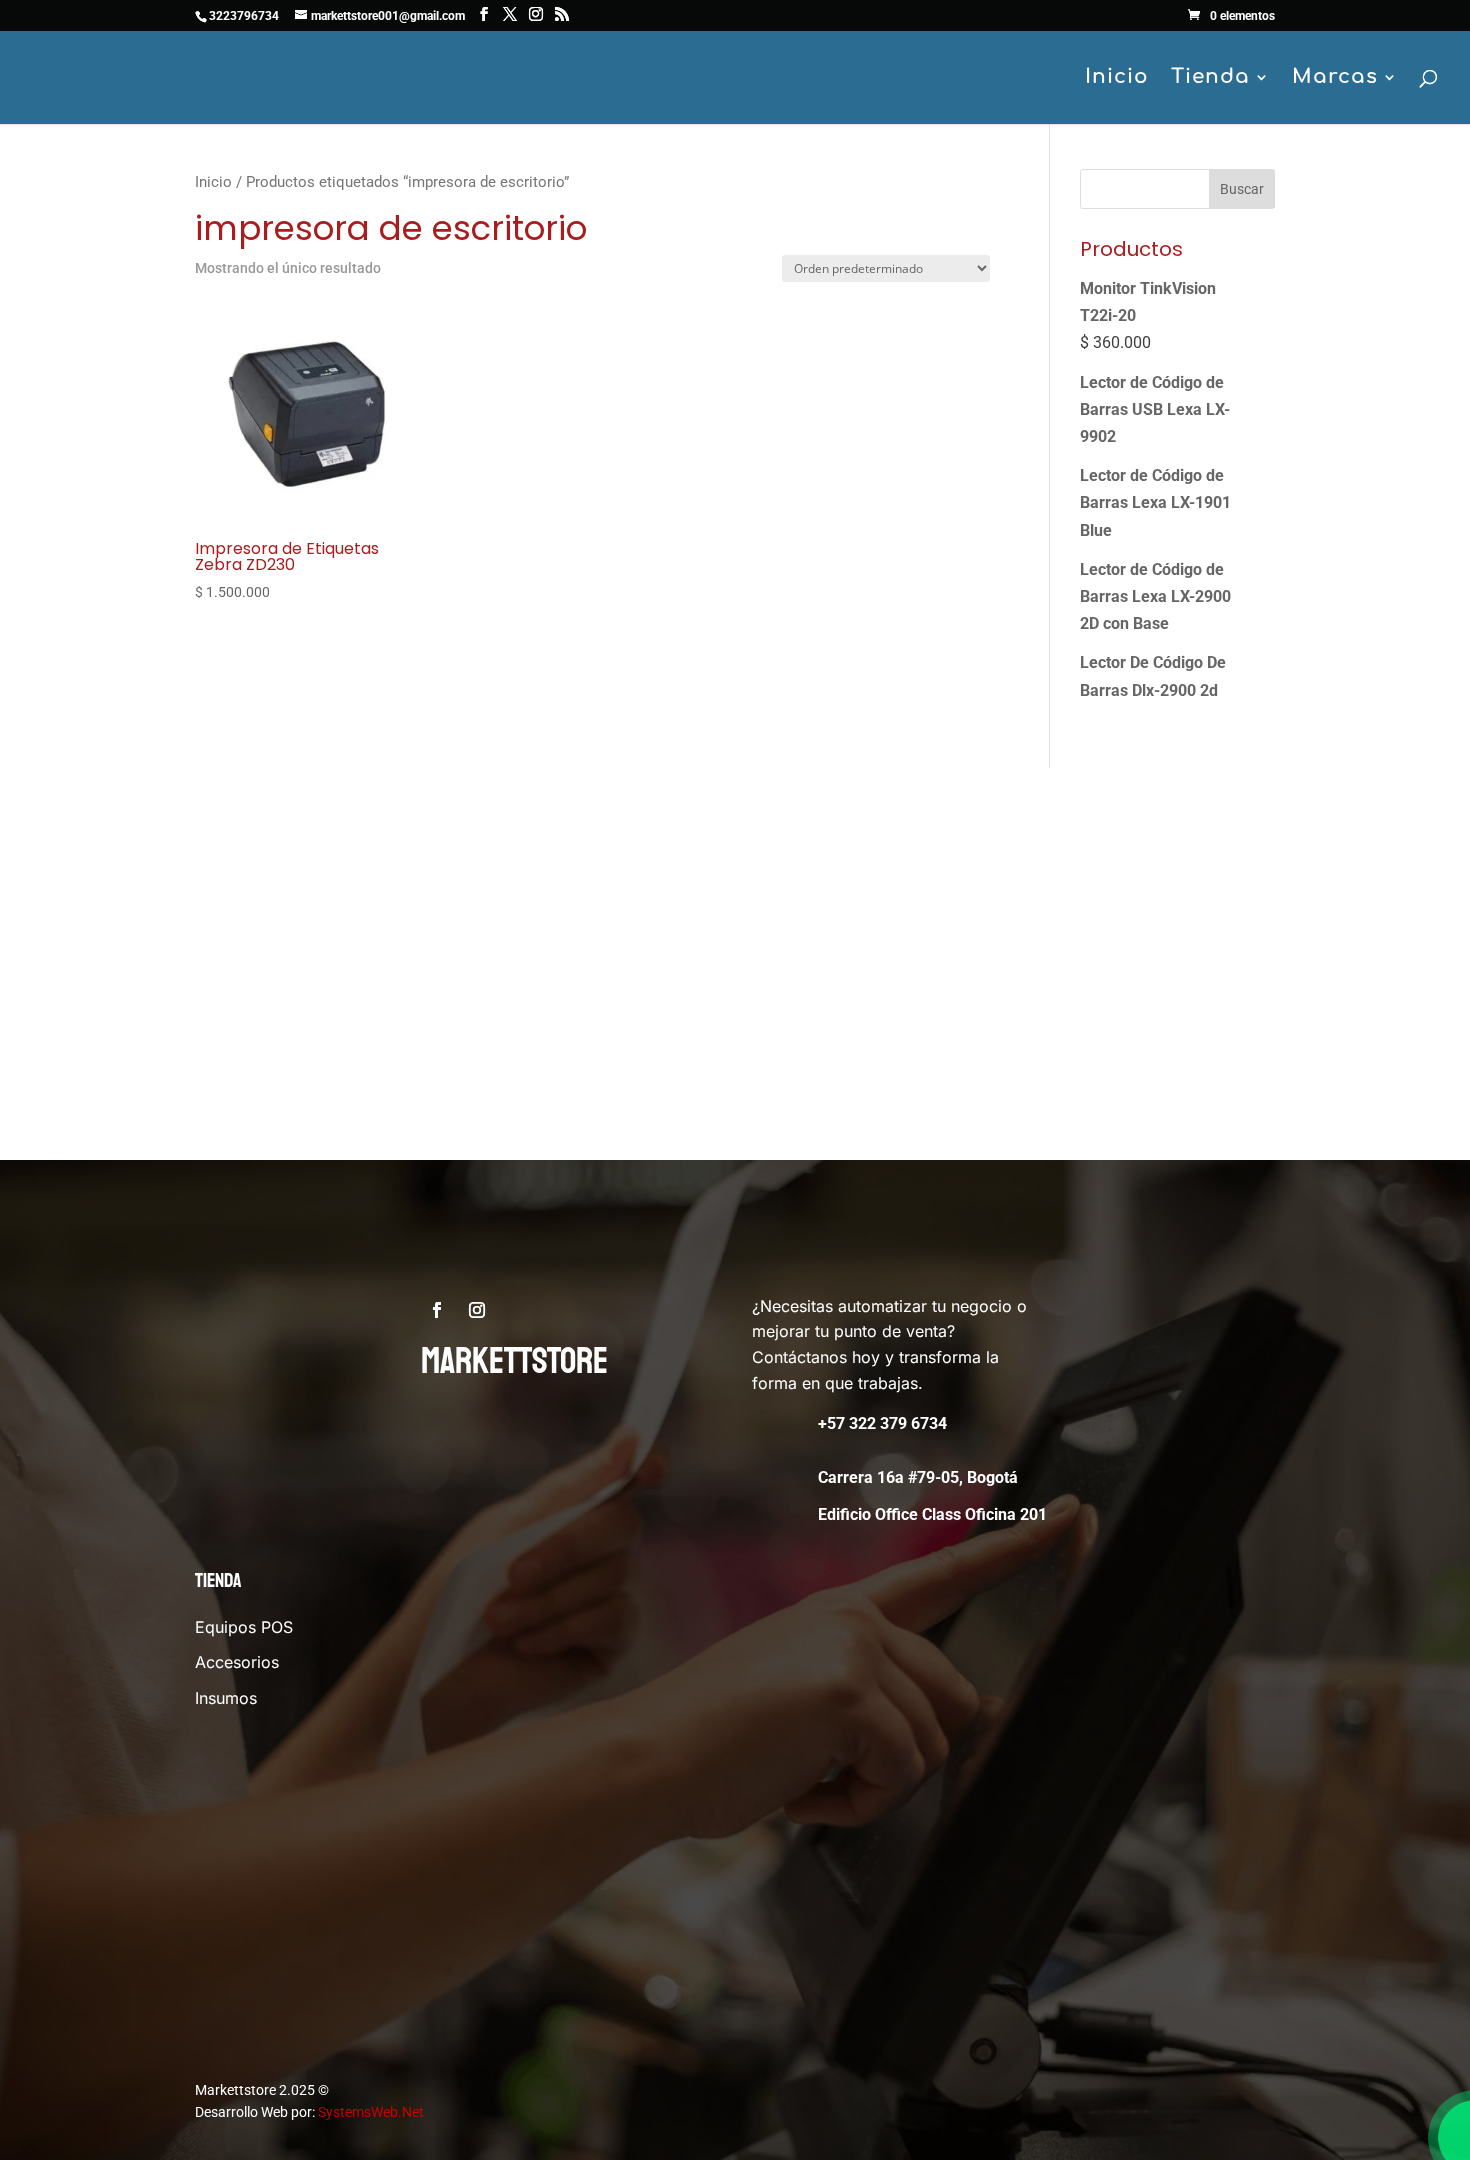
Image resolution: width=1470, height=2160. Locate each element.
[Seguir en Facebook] (437, 1310)
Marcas (1335, 79)
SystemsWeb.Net (371, 2112)
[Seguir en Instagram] (477, 1310)
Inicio (1117, 79)
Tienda (1210, 79)
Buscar (1242, 189)
